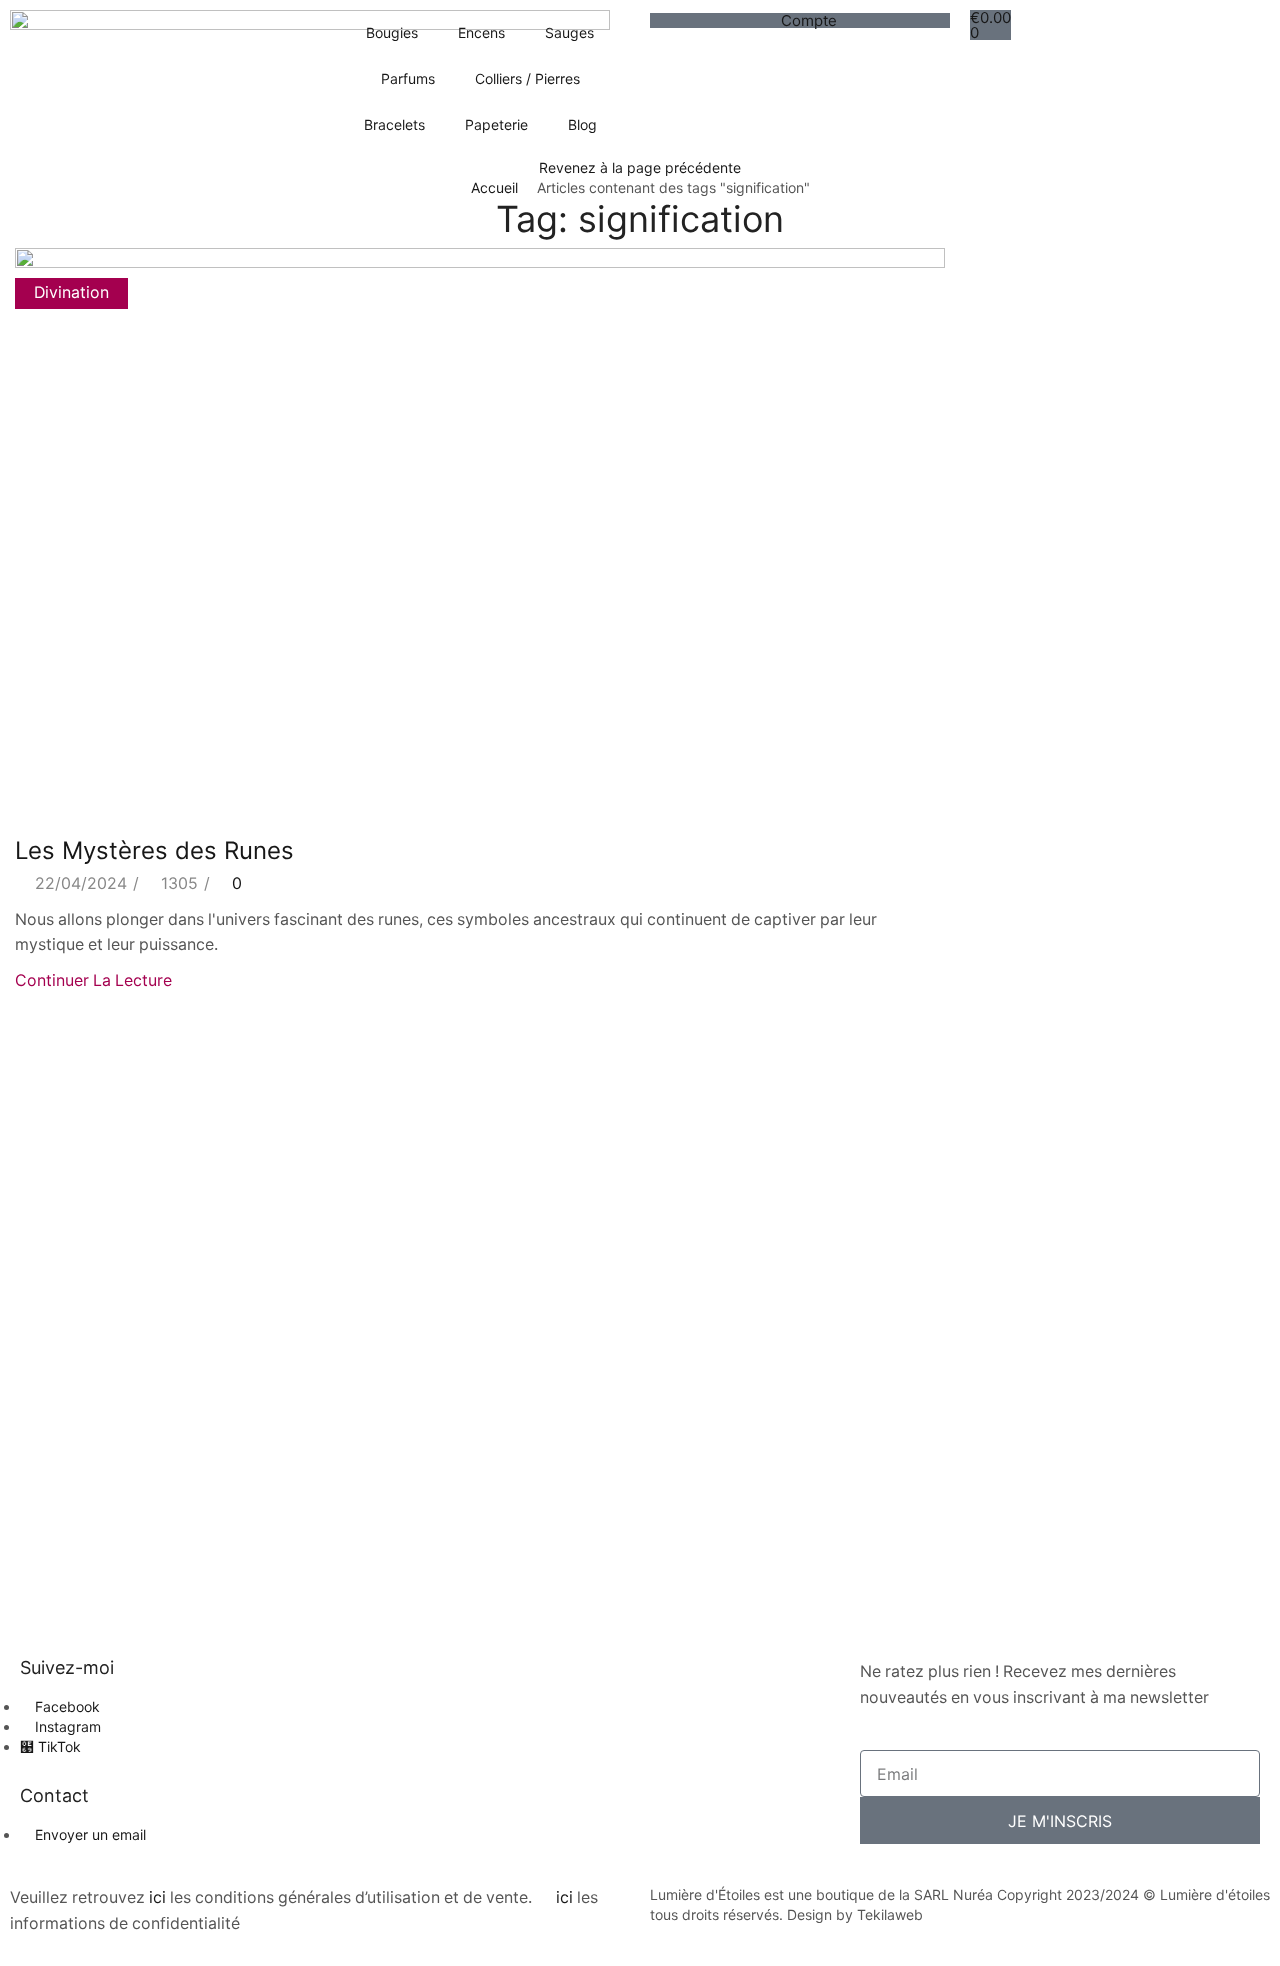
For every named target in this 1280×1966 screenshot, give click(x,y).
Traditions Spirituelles (1056, 1142)
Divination (71, 292)
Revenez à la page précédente (640, 167)
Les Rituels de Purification (1073, 1333)
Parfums (408, 78)
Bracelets (394, 124)
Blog (582, 124)
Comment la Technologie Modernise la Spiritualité (1118, 1273)
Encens (481, 32)
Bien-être (1009, 939)
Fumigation (1016, 1006)
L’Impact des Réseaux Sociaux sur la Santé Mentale (1109, 1394)
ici (157, 1897)
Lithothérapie (1025, 1074)
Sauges (569, 32)
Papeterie (496, 124)
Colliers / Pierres (527, 78)
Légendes (1011, 1040)
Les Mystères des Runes (158, 850)
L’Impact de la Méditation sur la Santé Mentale (1114, 1516)
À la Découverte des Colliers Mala (1103, 1454)
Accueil (494, 187)
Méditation (1015, 1108)
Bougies (392, 32)
